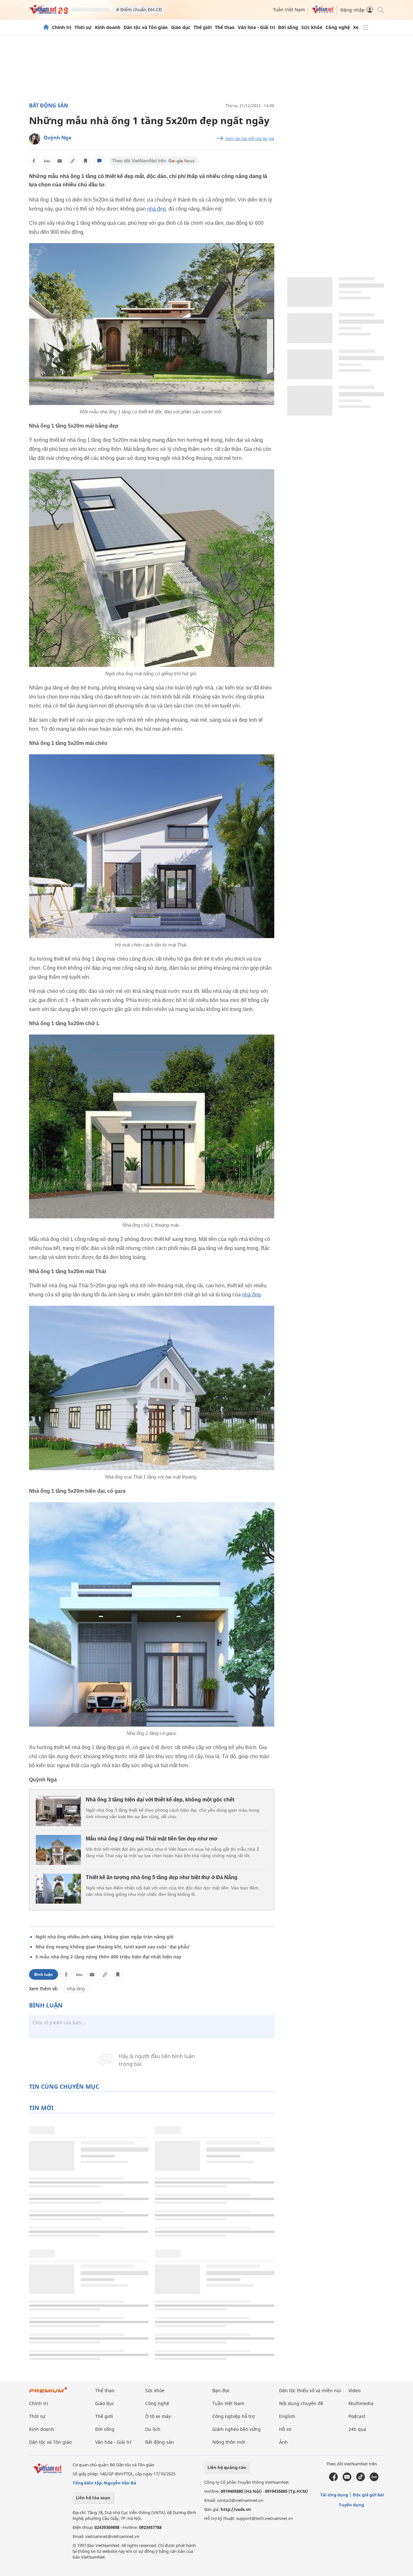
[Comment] (99, 161)
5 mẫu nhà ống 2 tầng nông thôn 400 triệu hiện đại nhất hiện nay (108, 1957)
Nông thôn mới (229, 2442)
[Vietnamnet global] (323, 12)
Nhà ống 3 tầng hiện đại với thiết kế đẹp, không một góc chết (160, 1800)
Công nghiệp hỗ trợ (234, 2416)
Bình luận (44, 1974)
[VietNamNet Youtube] (347, 2480)
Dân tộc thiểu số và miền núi (310, 2390)
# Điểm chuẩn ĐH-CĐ (139, 10)
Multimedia (361, 2403)
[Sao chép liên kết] (73, 161)
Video (354, 2390)
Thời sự (83, 27)
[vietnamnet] (48, 12)
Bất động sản (49, 105)
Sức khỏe (312, 27)
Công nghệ (338, 27)
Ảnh (283, 2442)
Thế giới (203, 27)
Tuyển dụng (351, 2505)
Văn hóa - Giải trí (256, 27)
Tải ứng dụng (334, 2495)
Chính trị (62, 27)
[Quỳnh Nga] (35, 139)
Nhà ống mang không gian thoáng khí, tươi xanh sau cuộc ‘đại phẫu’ (113, 1947)
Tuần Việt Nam (289, 10)
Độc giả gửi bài (368, 2495)
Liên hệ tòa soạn (93, 2498)
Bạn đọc (221, 2390)
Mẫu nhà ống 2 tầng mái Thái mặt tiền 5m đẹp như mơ (151, 1839)
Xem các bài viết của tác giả (250, 139)
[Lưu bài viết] (86, 161)
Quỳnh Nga (57, 137)
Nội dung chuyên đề (301, 2403)
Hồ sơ (285, 2429)
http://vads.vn (236, 2509)
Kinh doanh (108, 27)
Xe (356, 27)
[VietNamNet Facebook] (333, 2480)
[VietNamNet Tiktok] (361, 2480)
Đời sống (288, 27)
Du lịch (153, 2429)
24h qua (357, 2429)
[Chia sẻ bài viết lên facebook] (34, 161)
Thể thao (225, 27)
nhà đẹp (156, 209)
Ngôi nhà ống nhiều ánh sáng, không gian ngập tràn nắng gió (105, 1937)
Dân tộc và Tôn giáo (146, 27)
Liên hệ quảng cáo (227, 2467)
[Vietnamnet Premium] (48, 2393)
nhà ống (251, 1295)
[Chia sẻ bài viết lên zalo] (47, 161)
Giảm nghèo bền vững (237, 2429)
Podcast (357, 2416)
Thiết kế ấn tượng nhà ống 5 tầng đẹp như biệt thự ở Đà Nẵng (162, 1877)
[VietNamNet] (46, 27)
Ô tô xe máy (158, 2416)
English (287, 2416)
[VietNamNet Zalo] (374, 2480)
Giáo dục (181, 27)
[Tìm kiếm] (380, 10)
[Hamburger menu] (366, 27)
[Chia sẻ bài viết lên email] (60, 161)
